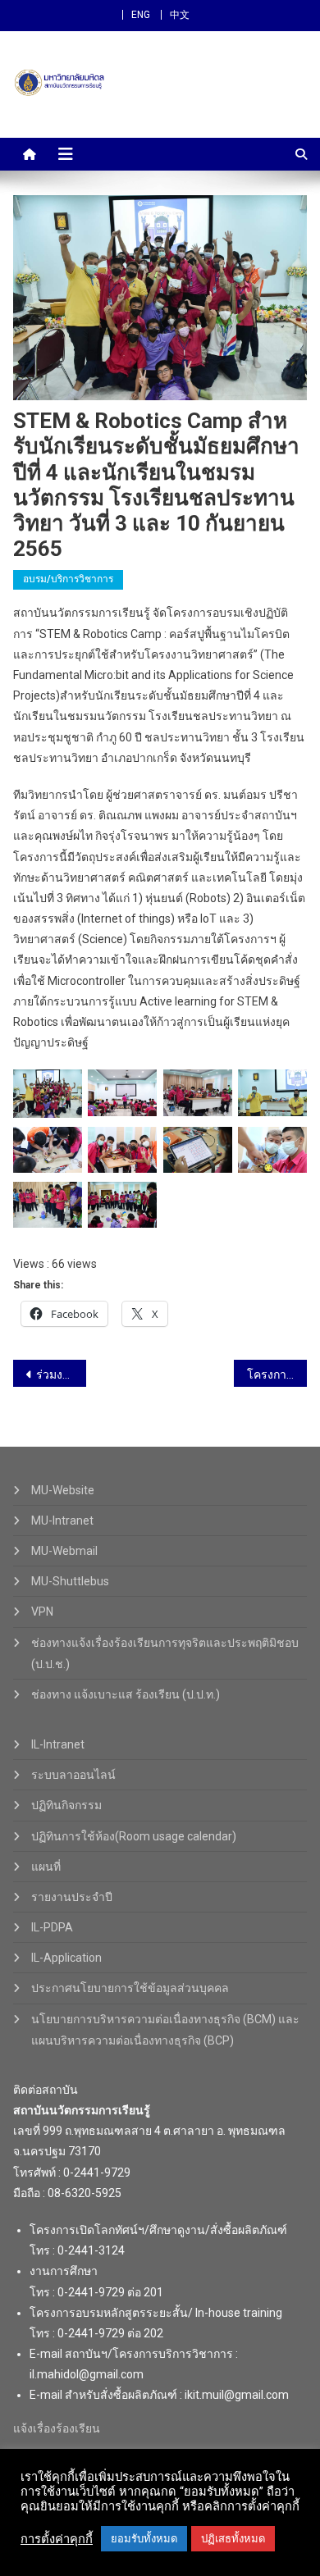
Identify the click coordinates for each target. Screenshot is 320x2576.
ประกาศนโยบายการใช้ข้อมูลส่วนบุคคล (130, 1988)
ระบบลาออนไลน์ (73, 1775)
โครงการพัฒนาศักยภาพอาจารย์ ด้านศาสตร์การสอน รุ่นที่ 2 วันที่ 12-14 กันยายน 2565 (277, 1375)
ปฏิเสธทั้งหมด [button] (233, 2539)
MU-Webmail (64, 1551)
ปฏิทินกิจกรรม (66, 1805)
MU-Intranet (62, 1521)
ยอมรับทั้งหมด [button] (144, 2539)
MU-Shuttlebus (70, 1581)
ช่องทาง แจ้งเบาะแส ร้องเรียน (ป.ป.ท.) (126, 1694)
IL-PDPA (52, 1927)
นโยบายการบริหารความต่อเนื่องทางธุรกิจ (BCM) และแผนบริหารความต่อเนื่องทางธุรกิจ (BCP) (165, 2030)
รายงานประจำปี (72, 1897)
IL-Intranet (58, 1744)
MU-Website (63, 1490)
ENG (141, 15)
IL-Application (66, 1958)
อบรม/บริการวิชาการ (68, 579)
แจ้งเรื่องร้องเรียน (57, 2428)
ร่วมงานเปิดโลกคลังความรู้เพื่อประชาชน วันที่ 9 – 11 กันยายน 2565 (62, 1375)
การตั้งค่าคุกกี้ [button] (57, 2539)
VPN (42, 1612)
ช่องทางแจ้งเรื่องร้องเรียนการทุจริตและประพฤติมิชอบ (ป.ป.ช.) (165, 1653)
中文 (180, 15)
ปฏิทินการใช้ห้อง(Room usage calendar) (134, 1836)
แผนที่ (46, 1867)
